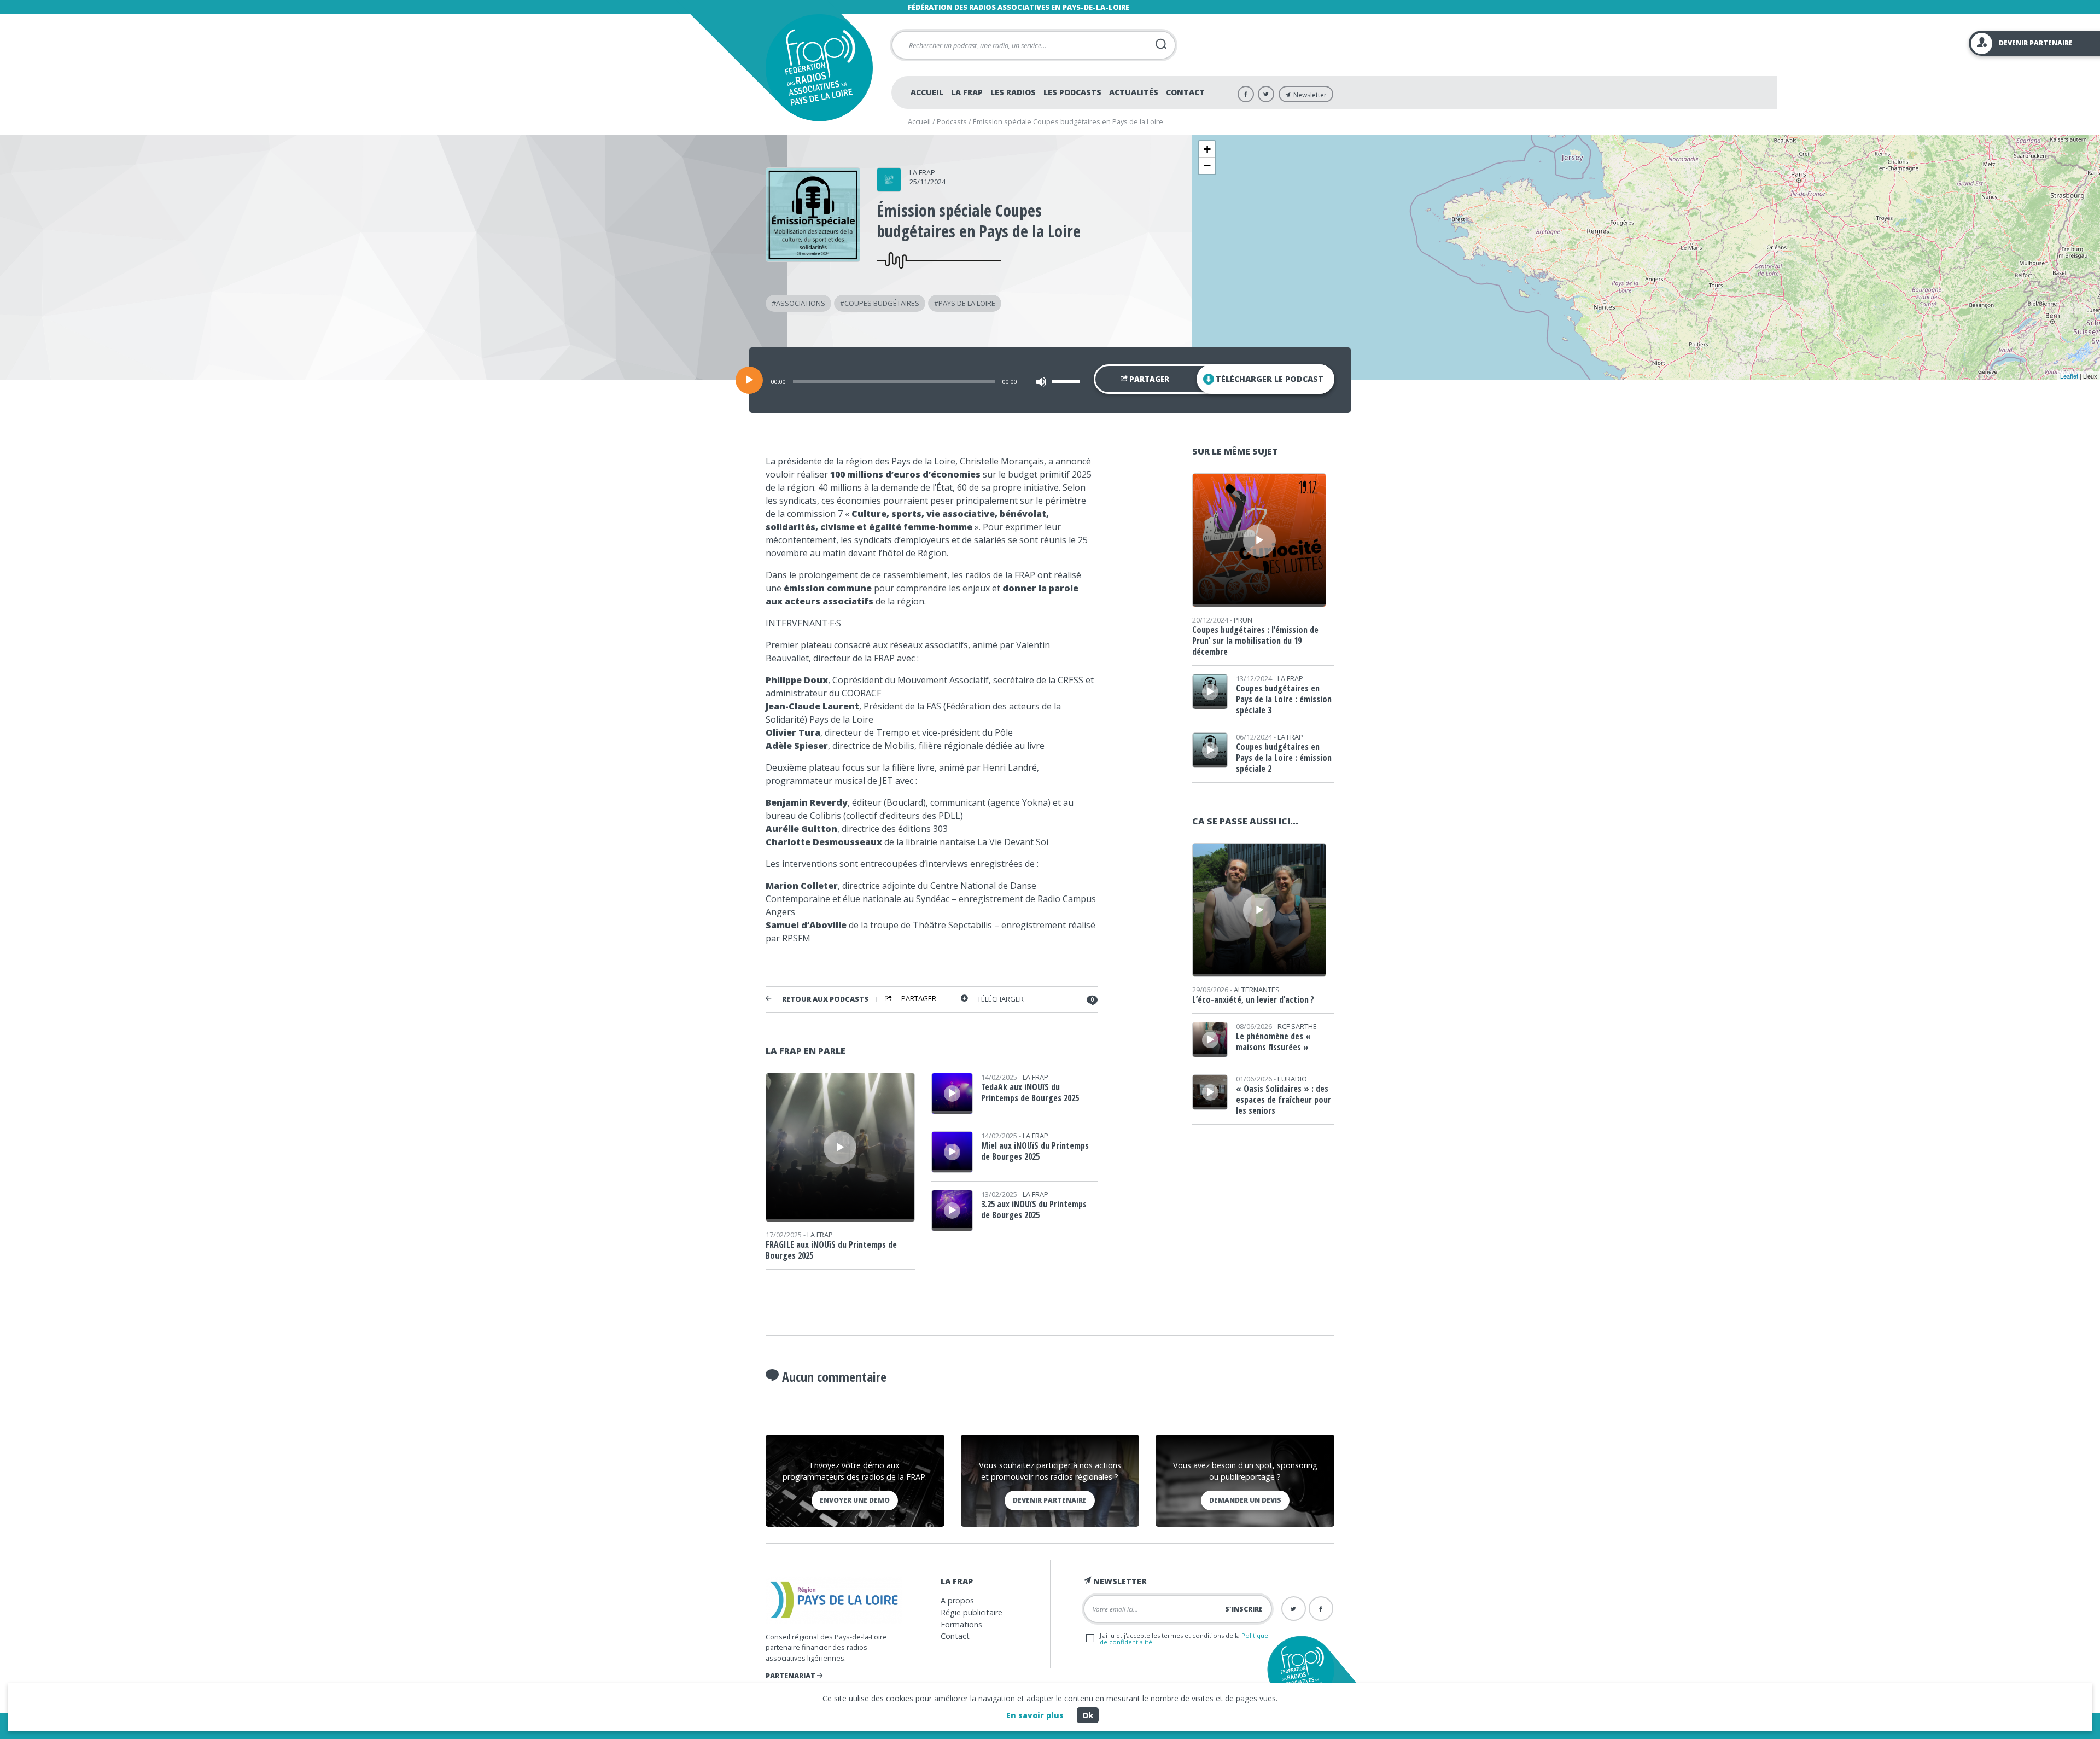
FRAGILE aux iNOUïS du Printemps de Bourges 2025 (831, 1250)
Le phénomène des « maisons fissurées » (1273, 1042)
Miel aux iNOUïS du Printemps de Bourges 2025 (1035, 1151)
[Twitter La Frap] (1266, 94)
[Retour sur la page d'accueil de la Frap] (819, 68)
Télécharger (1001, 999)
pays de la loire (967, 303)
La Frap (967, 92)
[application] (1050, 380)
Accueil (927, 92)
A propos (957, 1600)
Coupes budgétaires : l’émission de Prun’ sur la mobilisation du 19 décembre (1255, 641)
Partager (1148, 379)
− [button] (1207, 165)
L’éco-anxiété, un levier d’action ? (1253, 999)
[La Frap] (889, 188)
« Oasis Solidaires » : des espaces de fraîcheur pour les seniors (1284, 1100)
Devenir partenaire (1050, 1500)
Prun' (1244, 620)
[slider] (1067, 381)
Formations (961, 1624)
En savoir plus (1035, 1715)
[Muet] (1041, 382)
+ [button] (1207, 149)
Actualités (1134, 92)
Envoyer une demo (855, 1500)
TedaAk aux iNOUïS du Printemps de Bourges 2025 (1030, 1092)
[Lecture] (749, 380)
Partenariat (791, 1676)
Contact (1185, 92)
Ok (1088, 1715)
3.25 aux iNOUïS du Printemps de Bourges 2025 (1034, 1209)
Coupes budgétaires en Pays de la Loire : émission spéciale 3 (1284, 699)
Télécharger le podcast (1270, 379)
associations (801, 303)
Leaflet (2069, 376)
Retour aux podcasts (825, 999)
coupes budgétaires (882, 303)
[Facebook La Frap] (1246, 94)
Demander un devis (1245, 1500)
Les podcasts (1072, 92)
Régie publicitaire (972, 1612)
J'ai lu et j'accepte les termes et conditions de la (1184, 1638)
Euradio (1292, 1079)
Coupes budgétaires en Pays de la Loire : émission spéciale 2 (1284, 758)
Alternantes (1257, 990)
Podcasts (952, 121)
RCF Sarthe (1297, 1026)
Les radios (1013, 92)
